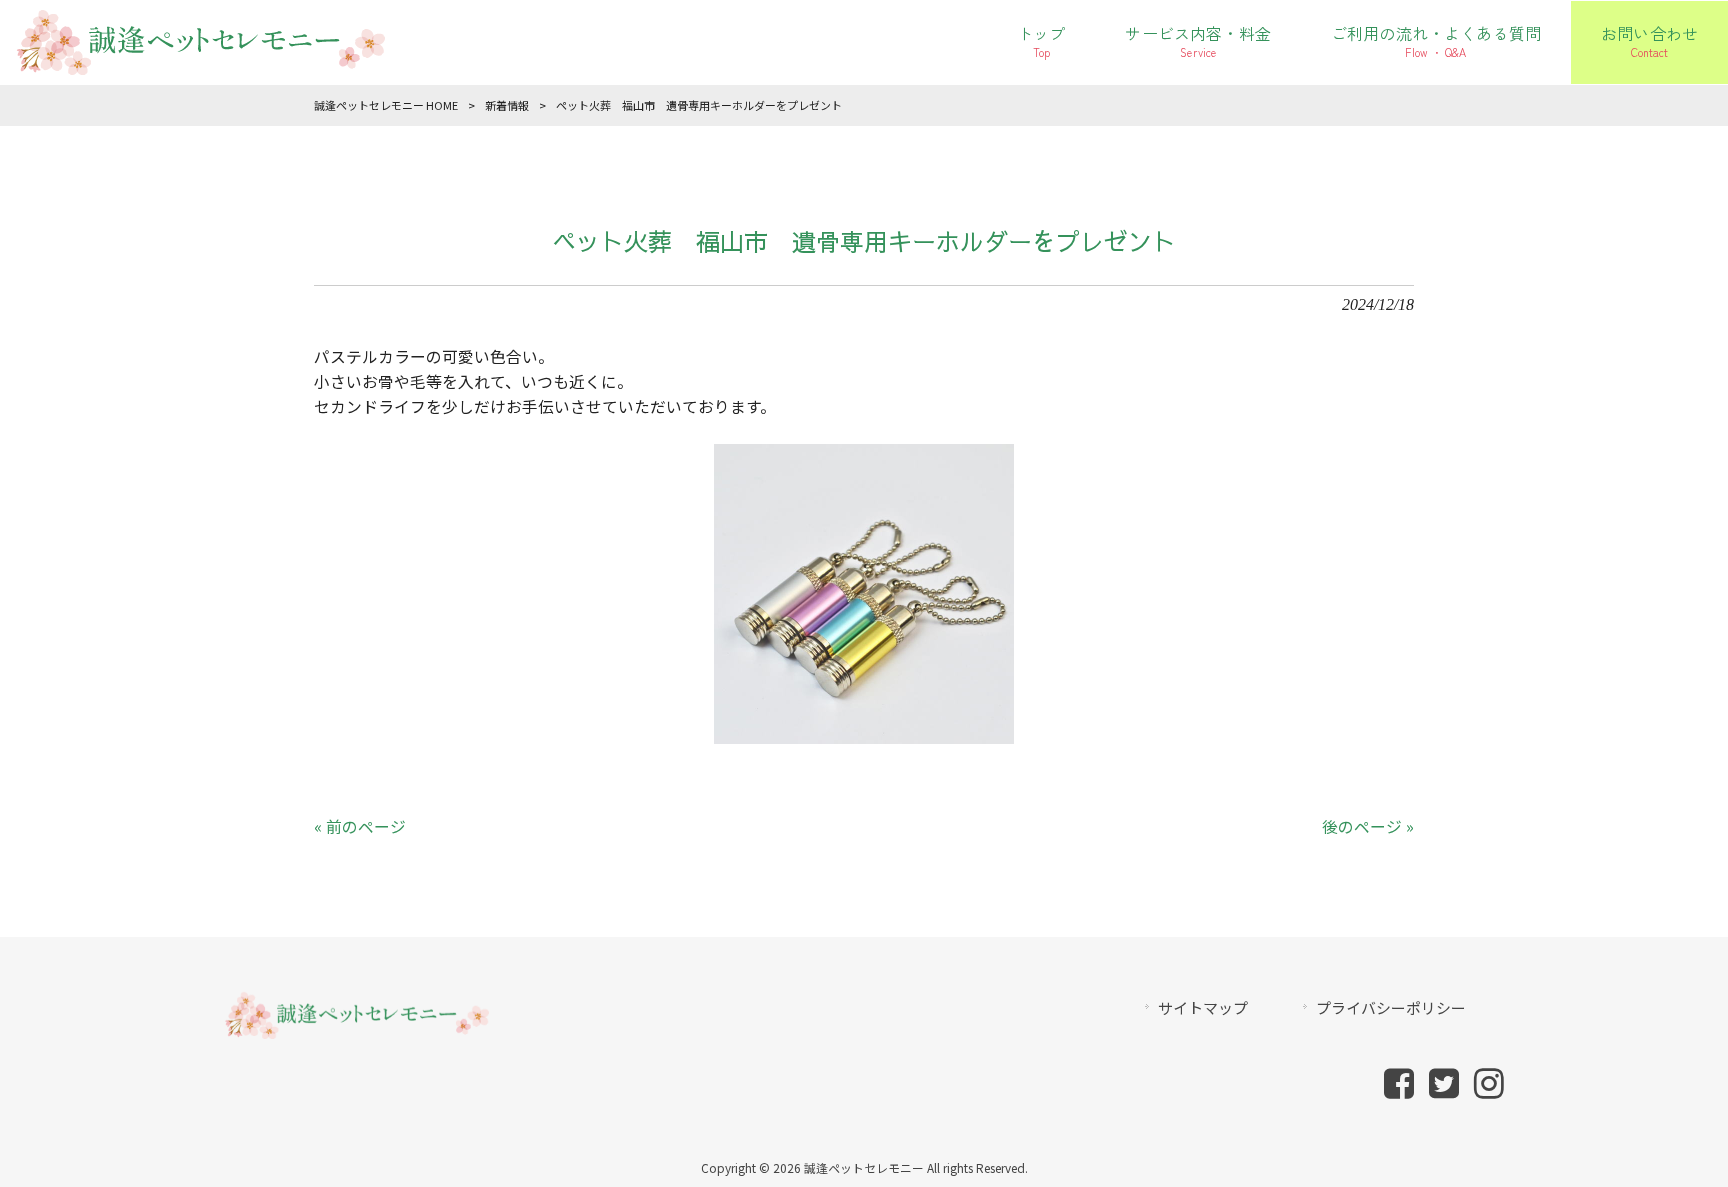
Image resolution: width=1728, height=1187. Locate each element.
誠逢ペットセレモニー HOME (386, 105)
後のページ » (1368, 826)
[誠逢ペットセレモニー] (200, 62)
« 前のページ (360, 826)
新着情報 (507, 105)
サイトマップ (1203, 1007)
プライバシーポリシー (1391, 1007)
